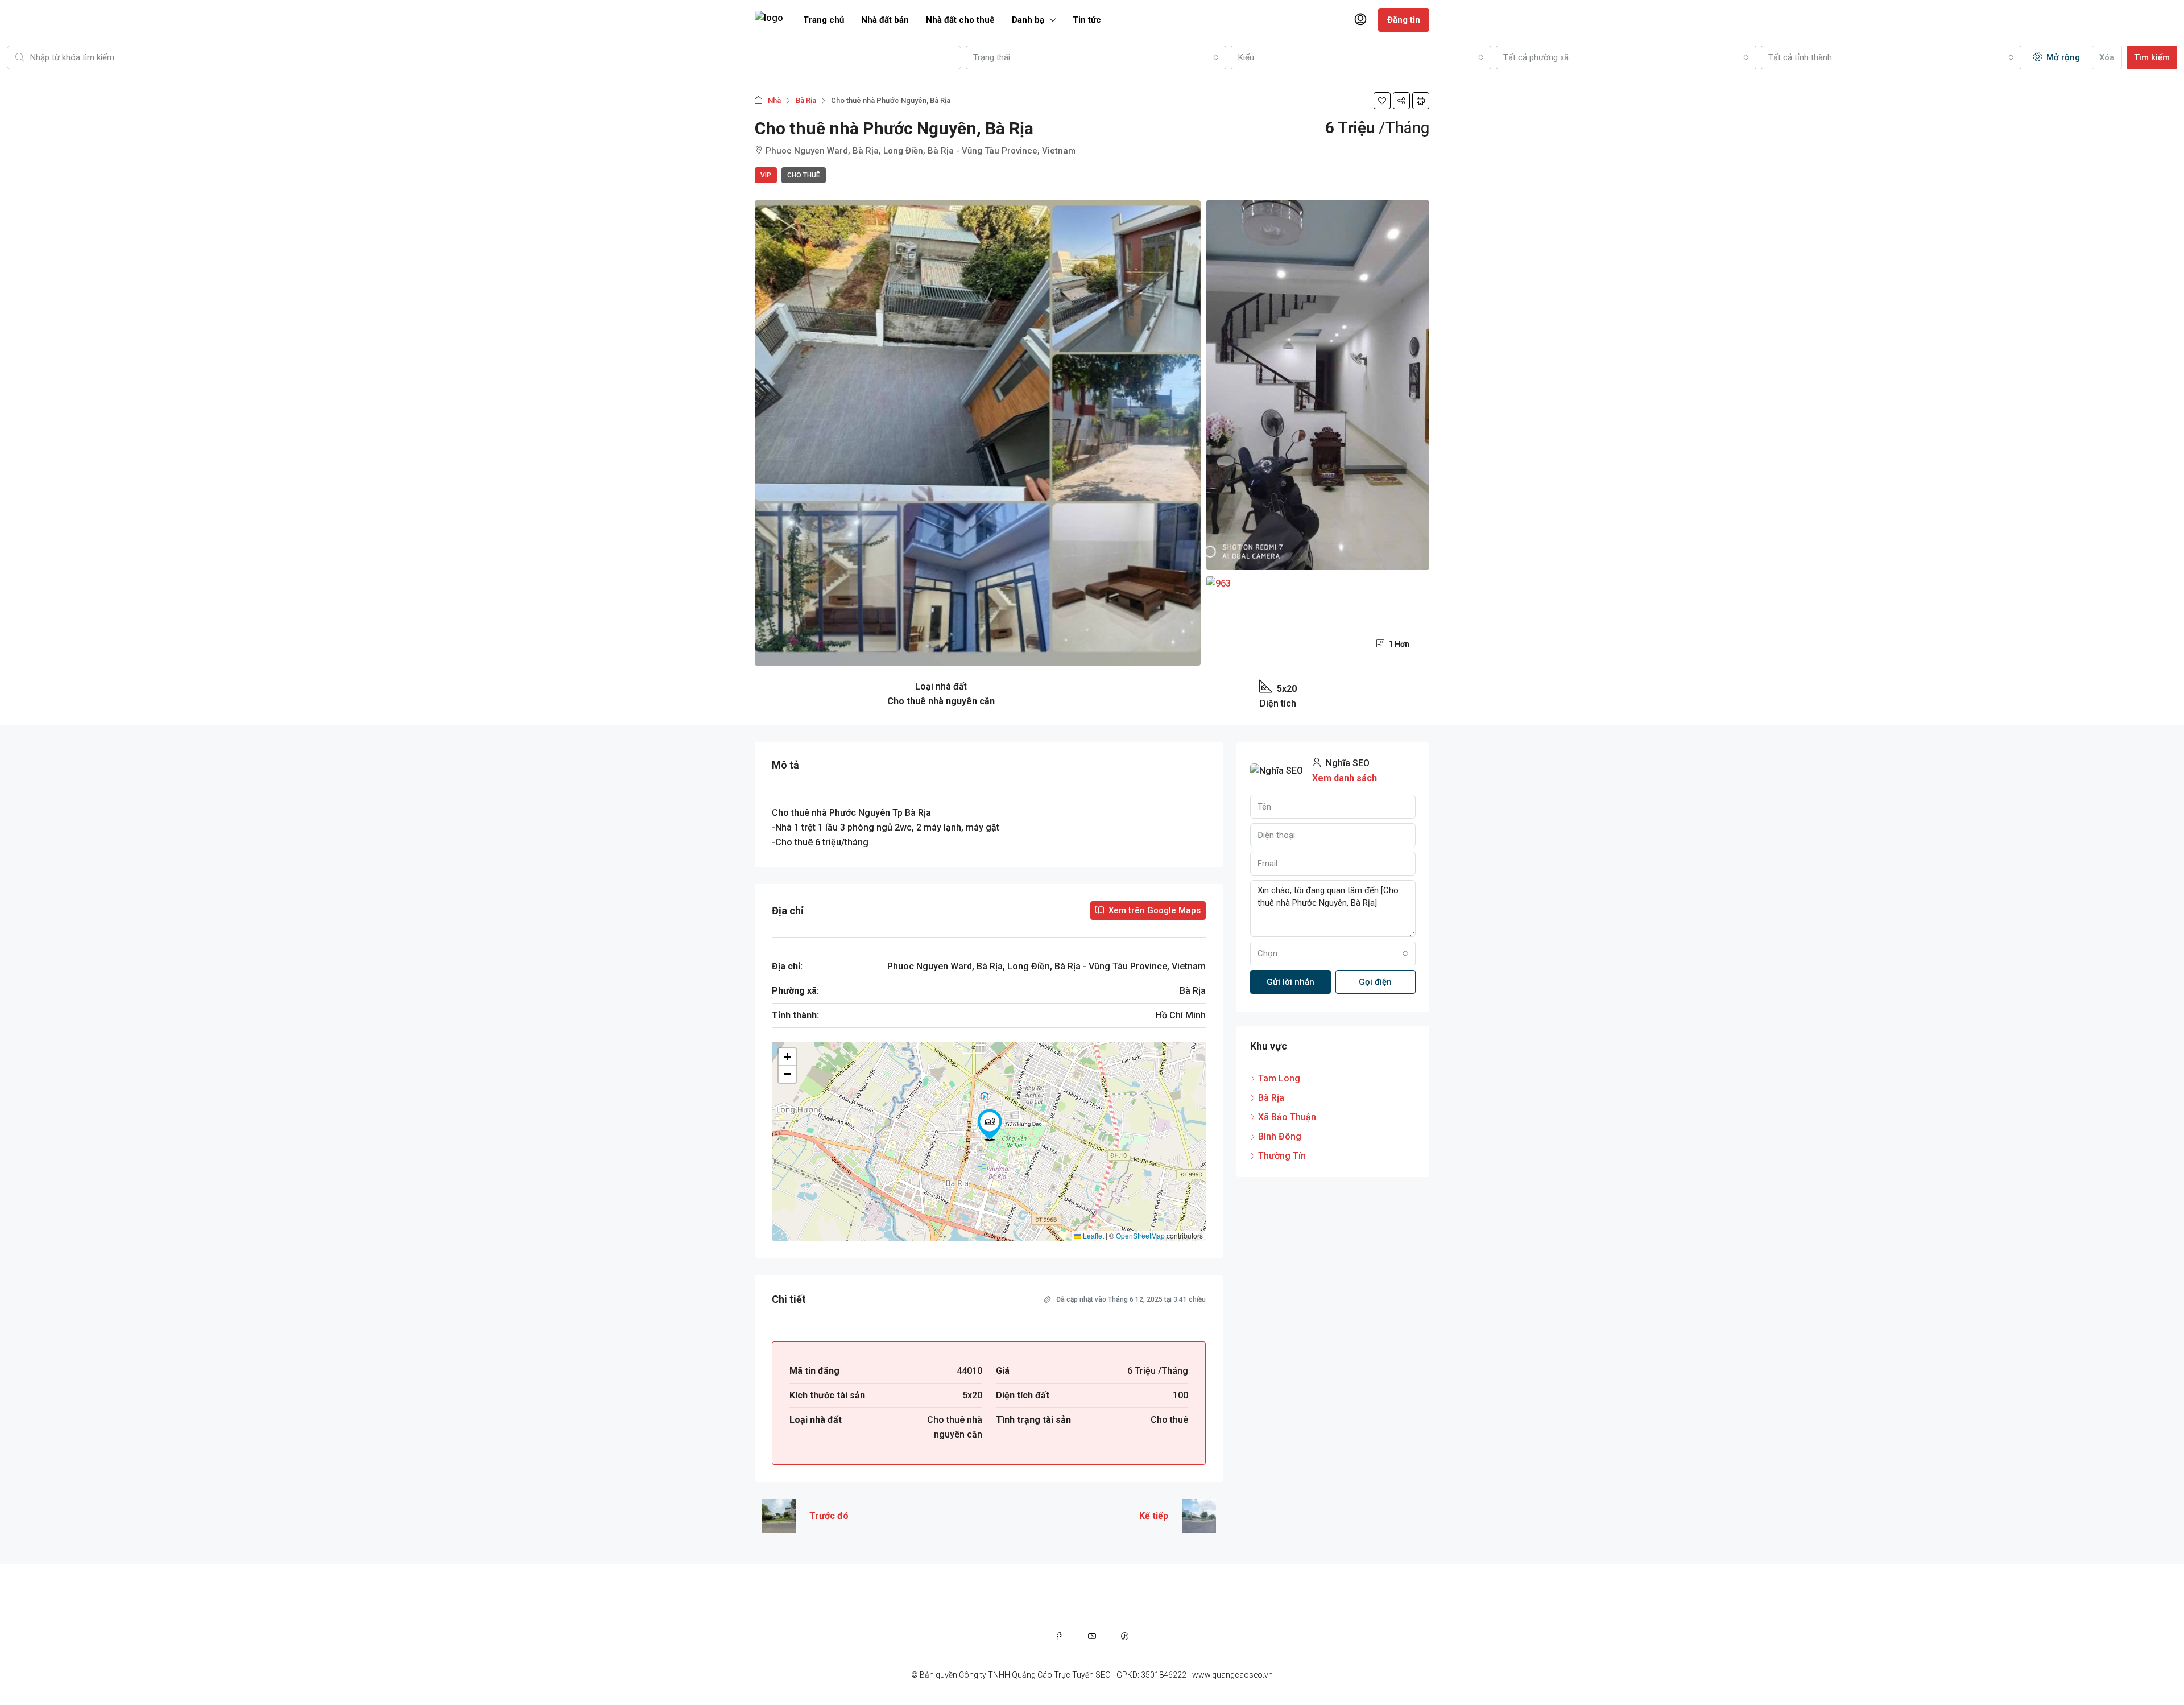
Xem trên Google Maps (1153, 910)
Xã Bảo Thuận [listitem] (1287, 1117)
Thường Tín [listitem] (1282, 1156)
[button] (1382, 101)
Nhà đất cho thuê (960, 20)
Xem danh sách (1345, 778)
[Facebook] (1059, 1636)
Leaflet (1093, 1235)
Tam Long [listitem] (1279, 1078)
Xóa (2107, 57)
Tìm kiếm (2152, 57)
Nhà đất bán (885, 20)
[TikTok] (1125, 1636)
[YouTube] (1092, 1636)
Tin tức (1087, 20)
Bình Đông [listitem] (1280, 1136)
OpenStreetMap (1140, 1235)
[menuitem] (1360, 20)
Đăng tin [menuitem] (1404, 20)
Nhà (774, 100)
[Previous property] (779, 1516)
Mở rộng (2062, 57)
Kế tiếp (1154, 1516)
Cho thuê (804, 175)
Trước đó (829, 1516)
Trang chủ (824, 20)
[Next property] (1199, 1516)
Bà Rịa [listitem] (1271, 1098)
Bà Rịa (806, 100)
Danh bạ (1028, 20)
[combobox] (1096, 57)
